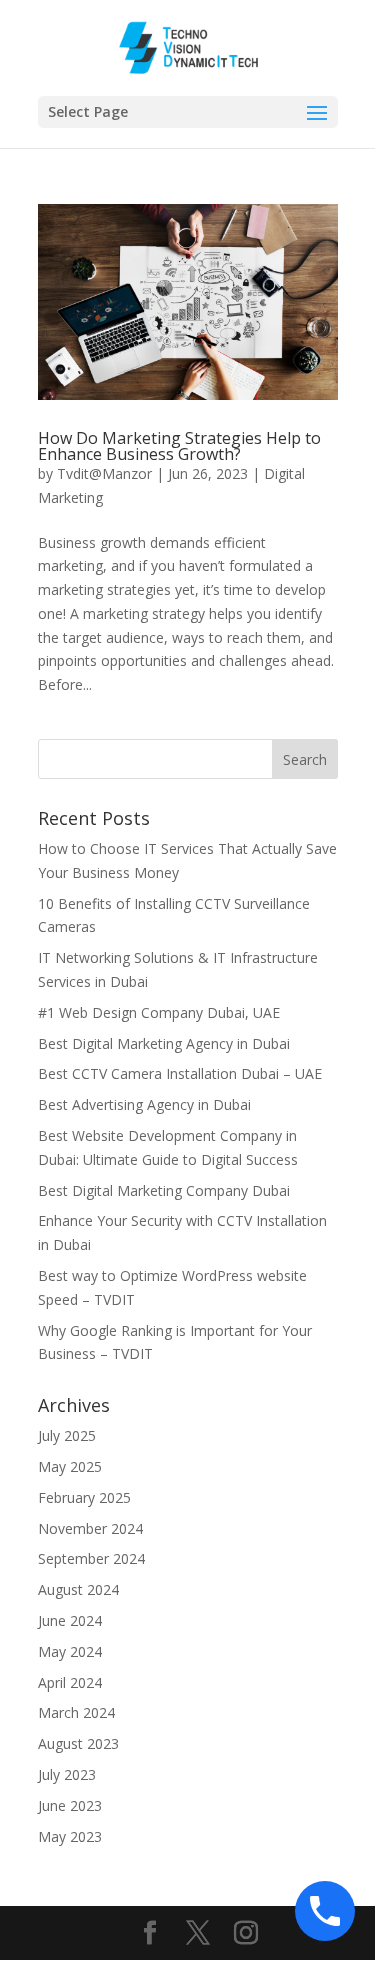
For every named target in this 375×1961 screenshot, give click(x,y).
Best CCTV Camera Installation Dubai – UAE (180, 1073)
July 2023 (67, 1774)
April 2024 (70, 1682)
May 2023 (70, 1836)
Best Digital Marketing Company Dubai (164, 1190)
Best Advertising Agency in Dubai (144, 1104)
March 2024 (76, 1712)
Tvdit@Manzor (104, 473)
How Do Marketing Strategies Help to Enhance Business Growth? (179, 446)
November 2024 (90, 1528)
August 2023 (78, 1743)
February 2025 (84, 1497)
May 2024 (70, 1651)
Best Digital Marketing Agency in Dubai (166, 1043)
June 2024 (70, 1620)
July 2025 (67, 1435)
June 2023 (70, 1805)
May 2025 (70, 1466)
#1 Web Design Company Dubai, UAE (159, 1012)
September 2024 (91, 1558)
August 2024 (78, 1589)
